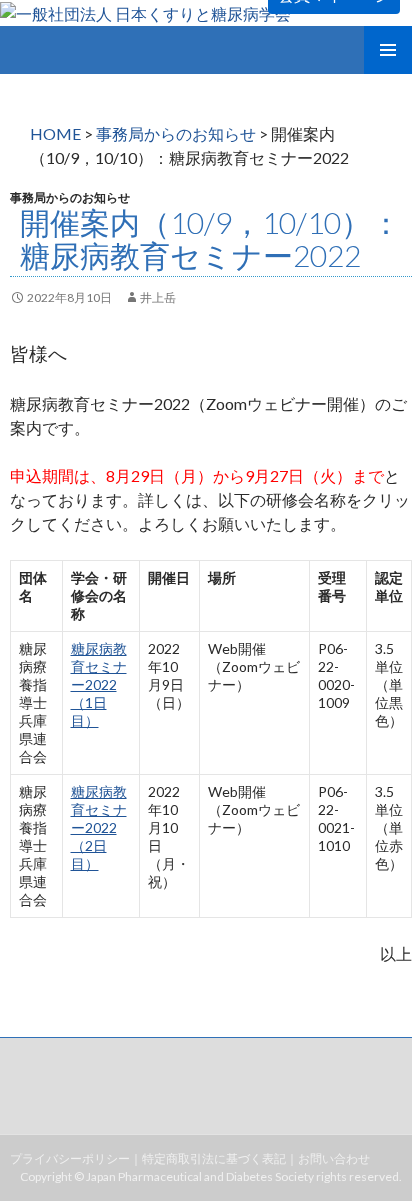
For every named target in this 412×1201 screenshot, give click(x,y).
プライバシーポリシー (70, 1158)
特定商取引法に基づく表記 (214, 1158)
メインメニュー (388, 50)
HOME (55, 133)
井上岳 (158, 297)
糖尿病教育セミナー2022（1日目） (99, 684)
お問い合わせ (334, 1158)
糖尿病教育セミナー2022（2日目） (99, 827)
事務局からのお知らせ (176, 133)
